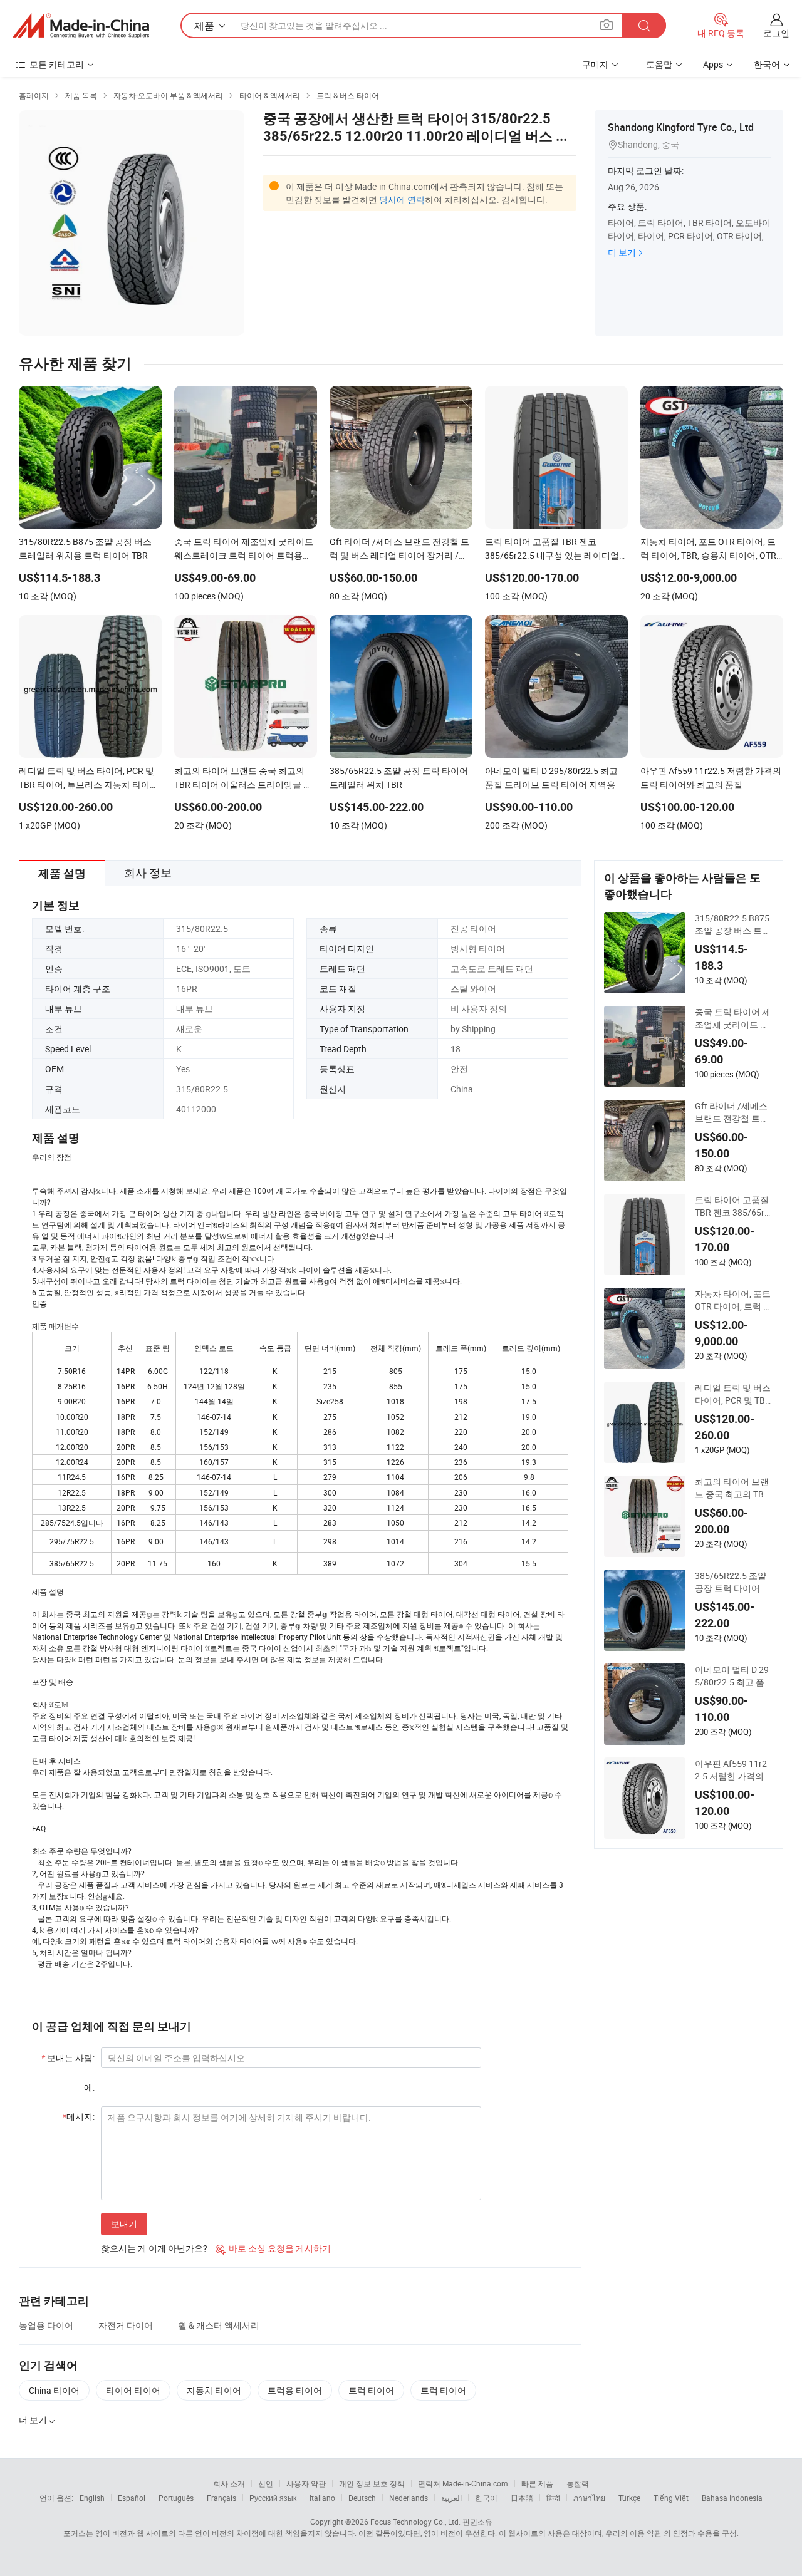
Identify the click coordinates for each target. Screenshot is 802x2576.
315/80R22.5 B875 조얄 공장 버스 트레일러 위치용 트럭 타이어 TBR (733, 924)
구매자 (595, 64)
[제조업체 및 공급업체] (81, 26)
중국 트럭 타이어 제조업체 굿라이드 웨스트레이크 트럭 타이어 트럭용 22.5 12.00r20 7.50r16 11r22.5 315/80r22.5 (734, 1018)
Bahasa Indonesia (732, 2498)
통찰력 (578, 2483)
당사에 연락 (402, 199)
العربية (451, 2498)
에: (89, 2087)
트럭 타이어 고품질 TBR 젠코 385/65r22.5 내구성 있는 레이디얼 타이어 (732, 1206)
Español (132, 2498)
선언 (266, 2483)
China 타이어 (54, 2390)
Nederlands (409, 2498)
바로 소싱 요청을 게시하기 (273, 2248)
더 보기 (622, 252)
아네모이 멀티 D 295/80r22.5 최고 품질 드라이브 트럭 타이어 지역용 (734, 1676)
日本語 (522, 2498)
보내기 (124, 2224)
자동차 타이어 (214, 2390)
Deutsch (362, 2498)
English (92, 2498)
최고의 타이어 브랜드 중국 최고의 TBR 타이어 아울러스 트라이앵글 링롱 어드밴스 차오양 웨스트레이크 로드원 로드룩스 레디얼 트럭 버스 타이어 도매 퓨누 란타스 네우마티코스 (733, 1488)
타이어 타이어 (133, 2390)
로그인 (776, 33)
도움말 (659, 64)
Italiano (322, 2498)
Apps (713, 64)
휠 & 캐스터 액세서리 (219, 2325)
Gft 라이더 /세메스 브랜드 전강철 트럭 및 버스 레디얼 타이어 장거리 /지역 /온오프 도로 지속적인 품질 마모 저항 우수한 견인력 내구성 (733, 1112)
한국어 (486, 2498)
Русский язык (273, 2498)
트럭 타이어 (371, 2390)
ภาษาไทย (589, 2498)
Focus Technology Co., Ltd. (415, 2522)
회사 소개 (229, 2483)
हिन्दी (553, 2498)
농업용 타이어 (46, 2325)
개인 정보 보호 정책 (372, 2483)
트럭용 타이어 (295, 2390)
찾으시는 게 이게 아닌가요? (154, 2248)
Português (176, 2498)
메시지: (79, 2117)
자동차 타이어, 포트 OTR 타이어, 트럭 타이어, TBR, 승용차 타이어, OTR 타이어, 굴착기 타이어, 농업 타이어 (734, 1300)
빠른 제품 (537, 2483)
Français (221, 2498)
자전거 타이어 (126, 2325)
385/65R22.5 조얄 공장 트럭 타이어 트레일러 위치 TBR (733, 1582)
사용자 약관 (306, 2483)
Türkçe (629, 2498)
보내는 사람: (68, 2058)
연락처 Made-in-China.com (463, 2483)
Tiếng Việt (671, 2498)
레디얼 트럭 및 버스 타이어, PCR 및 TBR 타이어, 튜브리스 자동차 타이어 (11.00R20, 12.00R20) (733, 1394)
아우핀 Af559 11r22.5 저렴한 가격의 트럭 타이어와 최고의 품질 (732, 1770)
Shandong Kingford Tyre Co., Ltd (681, 127)
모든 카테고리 (57, 64)
